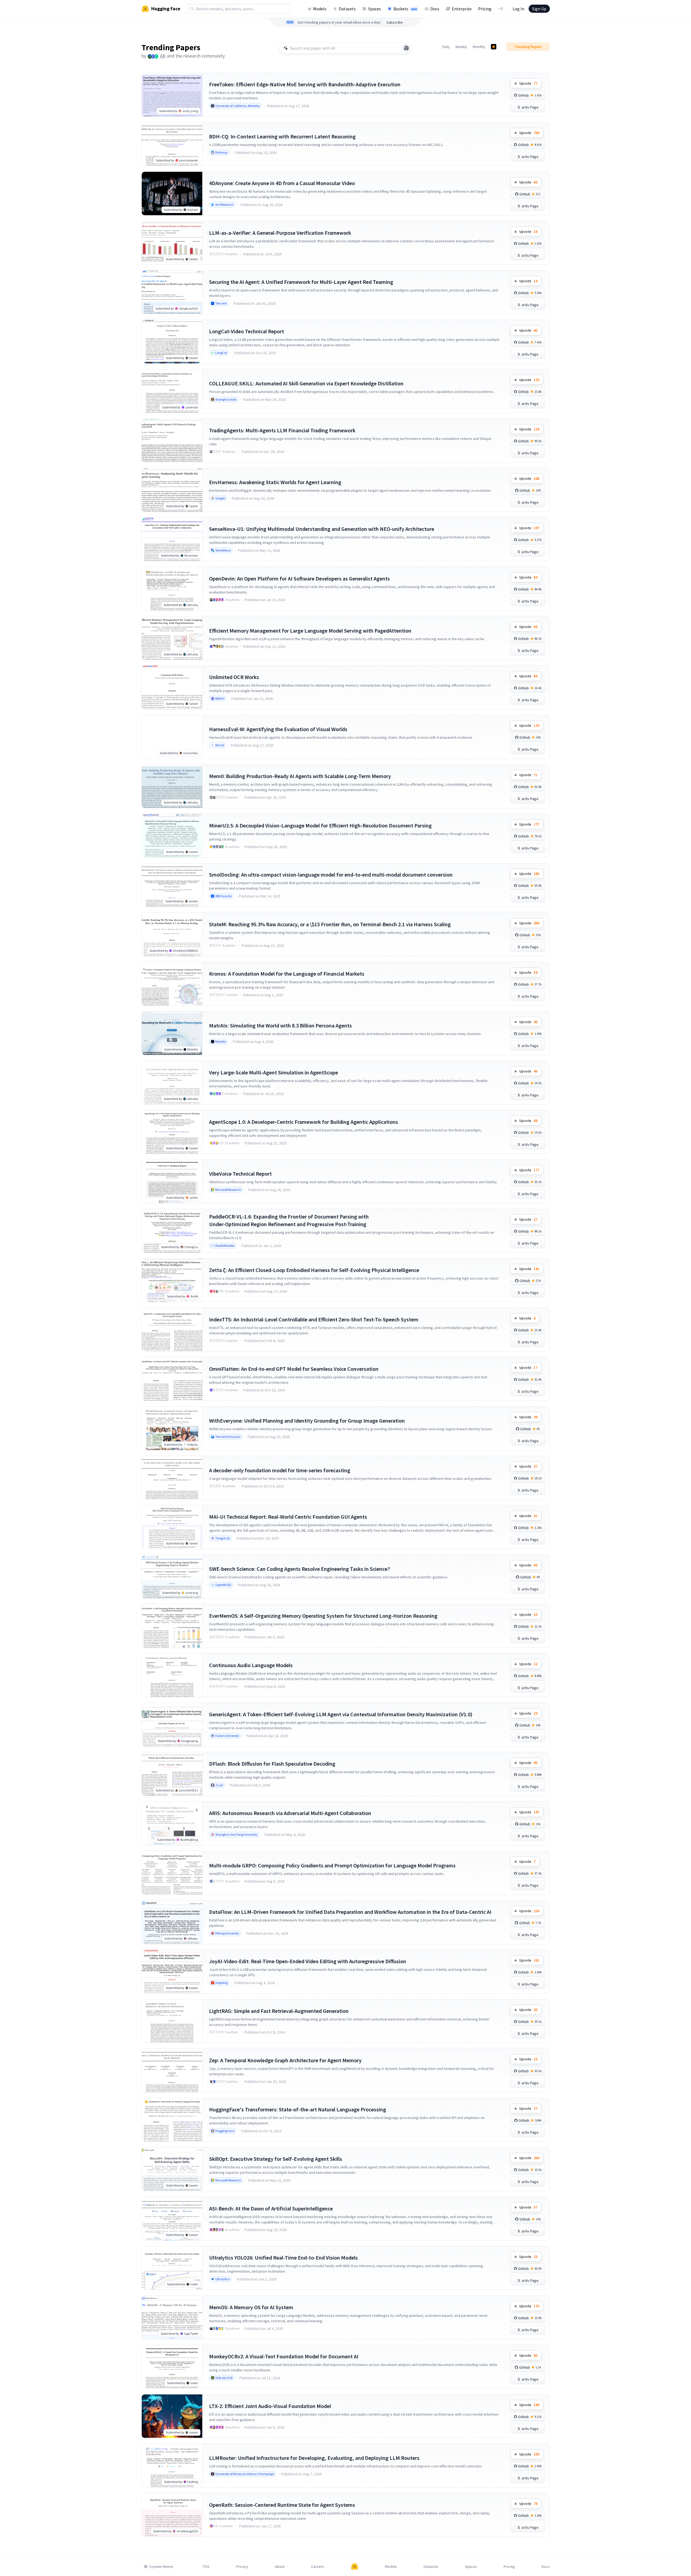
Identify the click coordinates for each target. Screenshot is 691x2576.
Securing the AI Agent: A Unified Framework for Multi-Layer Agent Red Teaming (301, 282)
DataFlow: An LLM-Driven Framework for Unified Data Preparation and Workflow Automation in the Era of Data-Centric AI (350, 1912)
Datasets (347, 9)
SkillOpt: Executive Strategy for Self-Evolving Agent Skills (276, 2159)
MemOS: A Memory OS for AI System (251, 2307)
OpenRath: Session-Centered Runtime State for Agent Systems (282, 2505)
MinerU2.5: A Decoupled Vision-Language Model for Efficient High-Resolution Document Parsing (320, 825)
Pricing (485, 9)
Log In (518, 9)
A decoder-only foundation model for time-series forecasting (280, 1470)
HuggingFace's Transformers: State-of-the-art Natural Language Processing (298, 2109)
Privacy (242, 2567)
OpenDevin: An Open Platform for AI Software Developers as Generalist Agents (299, 578)
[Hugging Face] (355, 2567)
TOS (206, 2567)
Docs (435, 9)
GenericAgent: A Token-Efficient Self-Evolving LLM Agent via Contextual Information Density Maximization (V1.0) (341, 1714)
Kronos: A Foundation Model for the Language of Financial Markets (287, 974)
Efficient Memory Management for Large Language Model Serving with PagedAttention (310, 631)
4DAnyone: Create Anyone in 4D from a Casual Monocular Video (282, 183)
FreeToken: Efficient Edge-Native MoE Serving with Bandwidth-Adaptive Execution (305, 84)
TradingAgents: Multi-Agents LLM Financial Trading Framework (282, 430)
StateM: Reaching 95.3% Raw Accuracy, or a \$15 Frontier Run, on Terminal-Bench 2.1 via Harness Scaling (330, 924)
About (280, 2567)
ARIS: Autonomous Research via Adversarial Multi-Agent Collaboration (290, 1813)
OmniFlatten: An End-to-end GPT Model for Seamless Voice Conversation (294, 1369)
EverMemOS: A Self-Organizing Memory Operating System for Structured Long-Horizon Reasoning (323, 1616)
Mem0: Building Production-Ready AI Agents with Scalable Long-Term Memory (300, 776)
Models (320, 9)
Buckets (405, 9)
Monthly (479, 47)
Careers (318, 2567)
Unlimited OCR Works (234, 677)
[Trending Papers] (494, 47)
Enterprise (462, 9)
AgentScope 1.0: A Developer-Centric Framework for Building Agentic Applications (304, 1122)
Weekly (461, 47)
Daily (446, 47)
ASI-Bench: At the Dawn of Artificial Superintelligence (271, 2208)
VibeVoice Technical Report (240, 1174)
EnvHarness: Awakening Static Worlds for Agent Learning (275, 482)
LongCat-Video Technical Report (247, 331)
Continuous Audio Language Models (251, 1665)
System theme (161, 2567)
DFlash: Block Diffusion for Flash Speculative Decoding (272, 1764)
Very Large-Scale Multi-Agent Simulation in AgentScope (274, 1072)
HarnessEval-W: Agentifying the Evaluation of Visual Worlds (278, 729)
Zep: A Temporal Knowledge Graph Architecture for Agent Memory (285, 2060)
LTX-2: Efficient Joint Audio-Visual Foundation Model (270, 2406)
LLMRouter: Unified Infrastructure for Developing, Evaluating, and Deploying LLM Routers (314, 2458)
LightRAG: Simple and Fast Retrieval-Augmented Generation (279, 2011)
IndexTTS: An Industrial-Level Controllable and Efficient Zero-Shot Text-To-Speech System (314, 1319)
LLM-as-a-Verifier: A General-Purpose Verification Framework (280, 233)
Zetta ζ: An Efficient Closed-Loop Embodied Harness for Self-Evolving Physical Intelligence (314, 1270)
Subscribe (395, 22)
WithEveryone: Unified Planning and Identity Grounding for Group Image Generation (307, 1421)
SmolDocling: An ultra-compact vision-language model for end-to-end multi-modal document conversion (331, 875)
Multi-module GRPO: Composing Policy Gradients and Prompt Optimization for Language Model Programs (332, 1865)
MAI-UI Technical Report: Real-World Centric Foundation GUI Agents (288, 1517)
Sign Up (539, 9)
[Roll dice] (406, 48)
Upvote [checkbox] (528, 83)
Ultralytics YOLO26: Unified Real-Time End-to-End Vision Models (283, 2258)
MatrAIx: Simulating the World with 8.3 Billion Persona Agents (280, 1025)
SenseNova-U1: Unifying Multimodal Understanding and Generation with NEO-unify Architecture (322, 529)
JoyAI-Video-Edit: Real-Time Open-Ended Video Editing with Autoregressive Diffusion (308, 1961)
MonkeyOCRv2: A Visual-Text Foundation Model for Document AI (284, 2356)
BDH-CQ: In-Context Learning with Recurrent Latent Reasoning (282, 136)
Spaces (375, 9)
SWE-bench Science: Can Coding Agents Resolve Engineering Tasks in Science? (299, 1569)
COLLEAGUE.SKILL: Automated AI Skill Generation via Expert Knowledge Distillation (306, 383)
